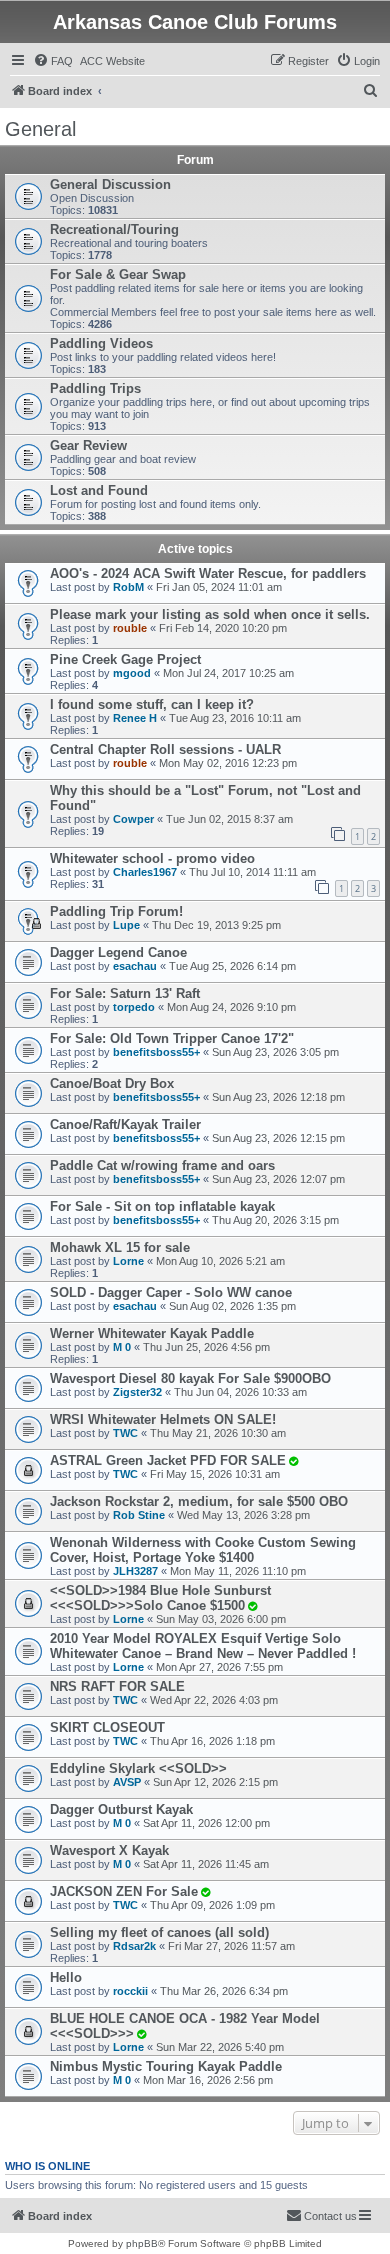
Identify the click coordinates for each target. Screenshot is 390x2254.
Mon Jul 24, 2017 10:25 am (228, 673)
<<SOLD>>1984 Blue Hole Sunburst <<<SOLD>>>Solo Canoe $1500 (160, 1598)
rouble (130, 628)
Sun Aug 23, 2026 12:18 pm (278, 1097)
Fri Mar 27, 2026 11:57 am (231, 1946)
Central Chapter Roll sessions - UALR (165, 749)
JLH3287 (135, 1571)
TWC (125, 1433)
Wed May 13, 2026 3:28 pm (243, 1515)
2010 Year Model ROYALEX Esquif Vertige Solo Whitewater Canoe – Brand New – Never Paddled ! (203, 1646)
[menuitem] (53, 61)
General (40, 129)
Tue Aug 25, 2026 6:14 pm (232, 966)
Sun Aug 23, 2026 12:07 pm (278, 1179)
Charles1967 (145, 872)
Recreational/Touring (114, 229)
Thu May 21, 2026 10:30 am (218, 1433)
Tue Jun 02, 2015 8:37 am (229, 819)
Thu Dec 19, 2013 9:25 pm (216, 925)
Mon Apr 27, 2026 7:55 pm (219, 1667)
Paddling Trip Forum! (116, 911)
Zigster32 (137, 1392)
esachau (135, 966)
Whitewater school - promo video (152, 858)
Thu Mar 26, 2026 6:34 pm (224, 1991)
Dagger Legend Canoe (118, 952)
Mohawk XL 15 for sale (120, 1247)
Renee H (135, 718)
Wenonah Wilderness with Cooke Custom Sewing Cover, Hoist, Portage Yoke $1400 (203, 1550)
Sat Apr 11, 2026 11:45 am (206, 1864)
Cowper (133, 819)
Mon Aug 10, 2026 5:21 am (220, 1261)
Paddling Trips (95, 388)
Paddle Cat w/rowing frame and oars (162, 1165)
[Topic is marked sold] (293, 1461)
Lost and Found (99, 490)
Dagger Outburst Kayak (121, 1809)
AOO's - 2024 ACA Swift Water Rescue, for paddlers (208, 573)
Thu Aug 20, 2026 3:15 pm (275, 1220)
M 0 (122, 1347)
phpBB (142, 2243)
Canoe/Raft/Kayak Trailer (125, 1124)
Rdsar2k (134, 1946)
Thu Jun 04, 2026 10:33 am (240, 1392)
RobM (128, 587)
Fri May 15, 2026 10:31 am (215, 1474)
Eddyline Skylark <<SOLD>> (138, 1768)
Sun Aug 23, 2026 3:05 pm (275, 1052)
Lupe (126, 925)
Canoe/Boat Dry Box (112, 1083)
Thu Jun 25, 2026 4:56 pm (206, 1347)
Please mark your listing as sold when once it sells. (210, 614)
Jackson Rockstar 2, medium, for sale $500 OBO (199, 1501)
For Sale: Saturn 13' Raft (125, 993)
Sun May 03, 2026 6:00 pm (221, 1619)
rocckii (130, 1991)
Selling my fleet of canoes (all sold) (159, 1932)
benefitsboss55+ (156, 1052)
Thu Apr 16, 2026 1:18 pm (212, 1741)
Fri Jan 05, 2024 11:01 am (219, 587)
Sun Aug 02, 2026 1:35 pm (232, 1306)
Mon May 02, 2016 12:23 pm (228, 763)
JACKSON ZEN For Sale (124, 1891)
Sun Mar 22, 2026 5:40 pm (220, 2047)
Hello (66, 1977)
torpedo (134, 1007)
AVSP (127, 1782)
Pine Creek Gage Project (125, 659)
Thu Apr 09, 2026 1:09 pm (212, 1905)
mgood (132, 673)
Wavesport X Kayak (109, 1850)
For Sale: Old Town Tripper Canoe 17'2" (172, 1038)
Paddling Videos (101, 343)
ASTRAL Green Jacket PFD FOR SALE (168, 1460)
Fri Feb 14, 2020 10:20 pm (223, 628)
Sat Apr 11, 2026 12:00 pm (206, 1823)
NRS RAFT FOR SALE (117, 1686)
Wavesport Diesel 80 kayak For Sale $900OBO (190, 1378)
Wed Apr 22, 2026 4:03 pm (214, 1700)
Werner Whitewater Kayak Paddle (152, 1333)
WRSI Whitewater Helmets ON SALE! (163, 1419)
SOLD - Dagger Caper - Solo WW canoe (171, 1292)
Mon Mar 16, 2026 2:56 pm (208, 2080)
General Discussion (110, 184)
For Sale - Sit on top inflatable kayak (162, 1206)
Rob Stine (139, 1515)
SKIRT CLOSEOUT (107, 1727)
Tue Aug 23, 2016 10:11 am (235, 718)
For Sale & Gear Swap (118, 274)
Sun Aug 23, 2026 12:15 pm (278, 1138)
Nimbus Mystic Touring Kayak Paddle (166, 2066)
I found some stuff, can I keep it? (152, 704)
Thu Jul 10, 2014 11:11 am (252, 872)
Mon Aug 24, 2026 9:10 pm (231, 1007)
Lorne (128, 1261)
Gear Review (88, 445)
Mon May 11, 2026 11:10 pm (238, 1571)
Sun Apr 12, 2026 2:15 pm (215, 1782)
